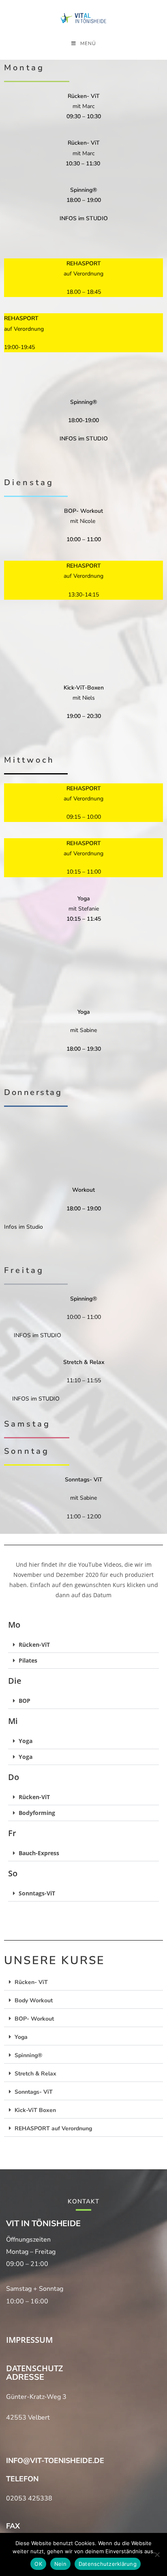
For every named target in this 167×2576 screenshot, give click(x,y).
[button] (83, 1645)
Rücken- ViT (31, 1982)
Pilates (28, 1660)
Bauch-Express (39, 1853)
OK (38, 2564)
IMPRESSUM (29, 2340)
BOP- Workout (34, 2019)
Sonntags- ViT (34, 2092)
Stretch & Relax (35, 2074)
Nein (60, 2564)
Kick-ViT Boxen (35, 2110)
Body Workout (34, 2000)
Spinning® (28, 2055)
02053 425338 (29, 2498)
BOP (25, 1701)
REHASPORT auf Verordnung (53, 2128)
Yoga (26, 1741)
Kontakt (83, 2201)
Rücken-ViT (34, 1645)
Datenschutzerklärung (108, 2564)
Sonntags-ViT (37, 1893)
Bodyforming (37, 1813)
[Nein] (157, 2554)
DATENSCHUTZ (35, 2368)
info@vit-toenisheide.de (55, 2461)
